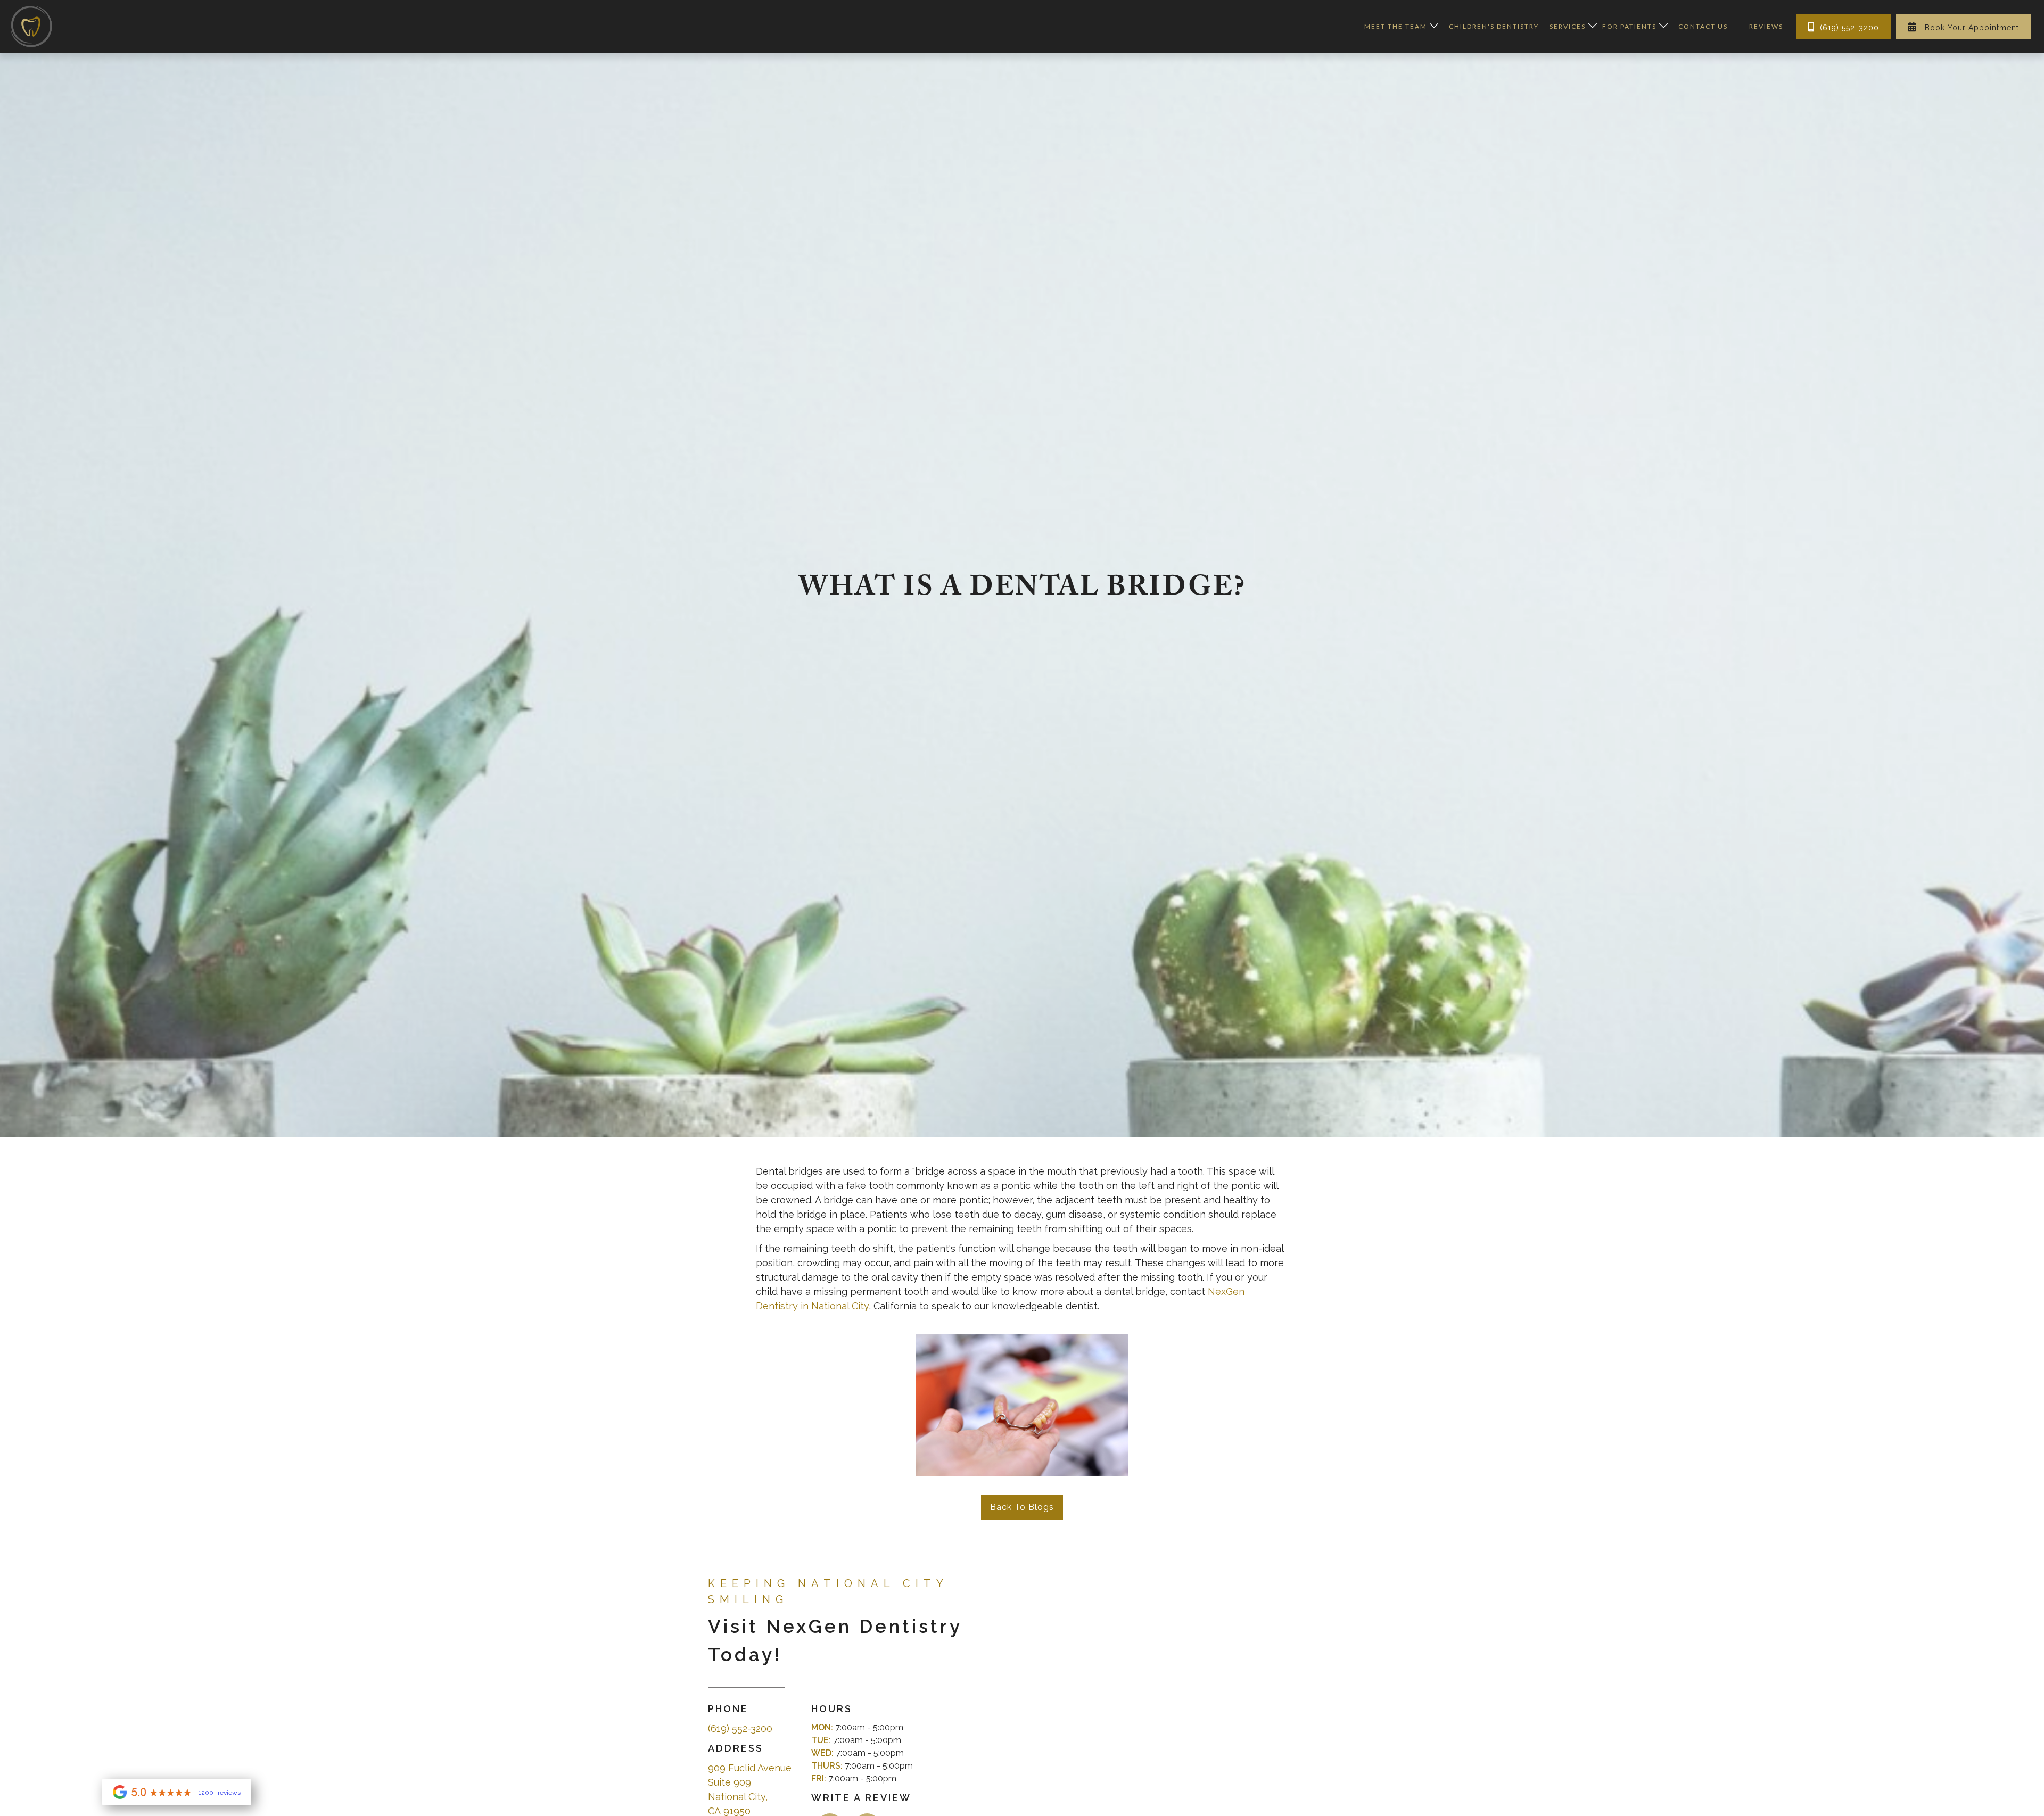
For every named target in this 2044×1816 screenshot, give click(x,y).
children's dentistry (1494, 26)
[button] (1399, 27)
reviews (1766, 26)
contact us (1703, 26)
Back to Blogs (1022, 1507)
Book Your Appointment (1963, 27)
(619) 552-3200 (1844, 27)
